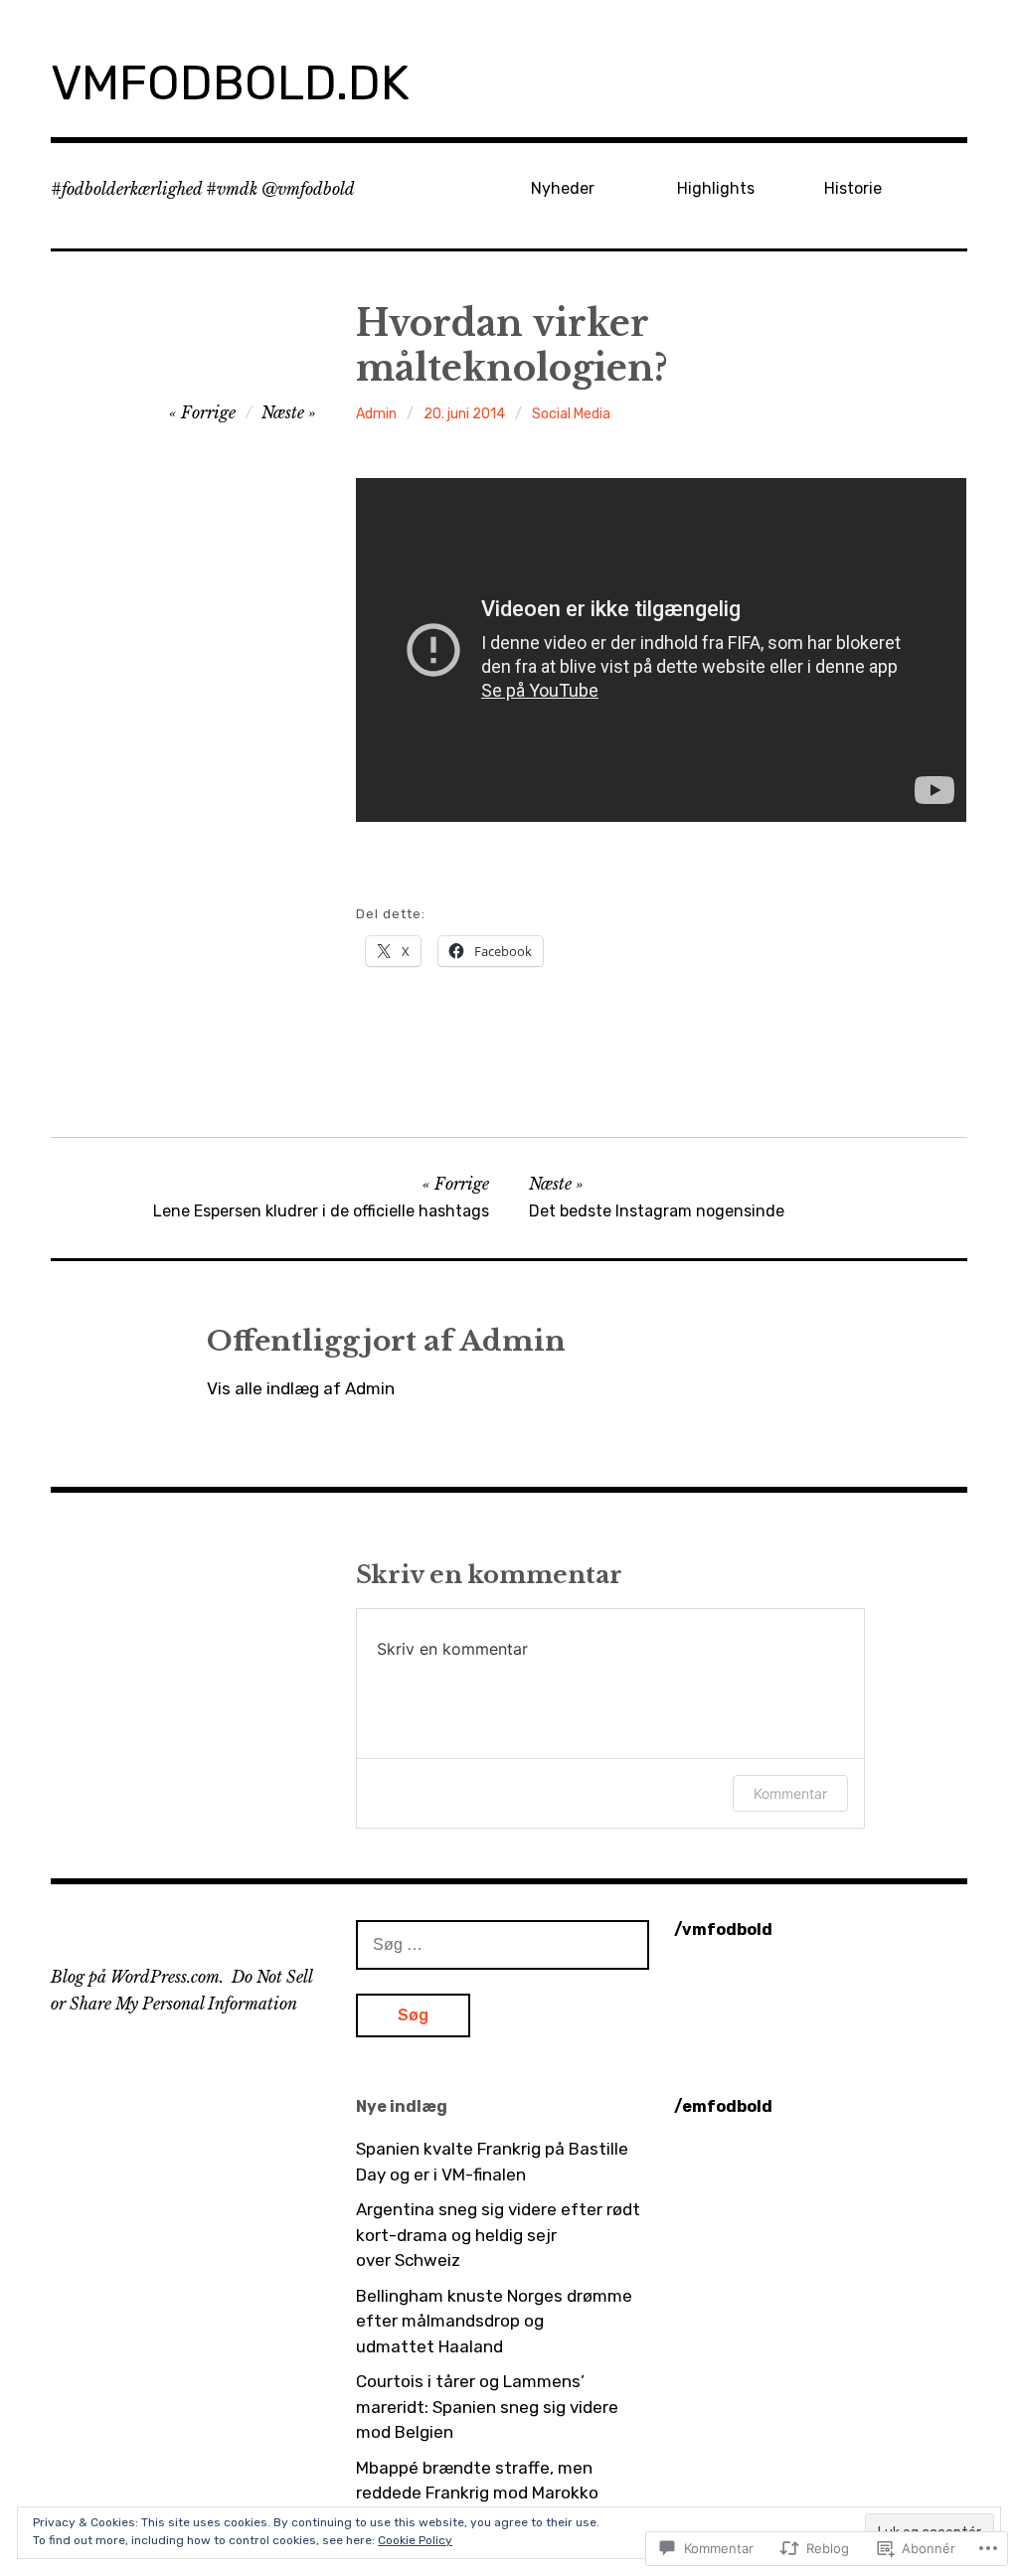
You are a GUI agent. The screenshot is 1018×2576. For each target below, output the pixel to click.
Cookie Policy (415, 2540)
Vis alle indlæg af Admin (301, 1388)
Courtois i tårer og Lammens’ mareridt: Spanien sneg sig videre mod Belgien (487, 2407)
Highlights (716, 188)
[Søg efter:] (503, 1944)
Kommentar (790, 1793)
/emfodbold (723, 2106)
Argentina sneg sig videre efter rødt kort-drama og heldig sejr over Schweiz (498, 2235)
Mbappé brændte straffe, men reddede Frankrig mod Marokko (477, 2481)
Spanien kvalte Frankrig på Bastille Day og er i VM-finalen (492, 2162)
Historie (853, 188)
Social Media (571, 414)
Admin (376, 414)
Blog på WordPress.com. (137, 1977)
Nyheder (563, 188)
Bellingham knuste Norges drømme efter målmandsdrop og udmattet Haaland (494, 2321)
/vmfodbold (723, 1930)
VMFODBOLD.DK (230, 83)
